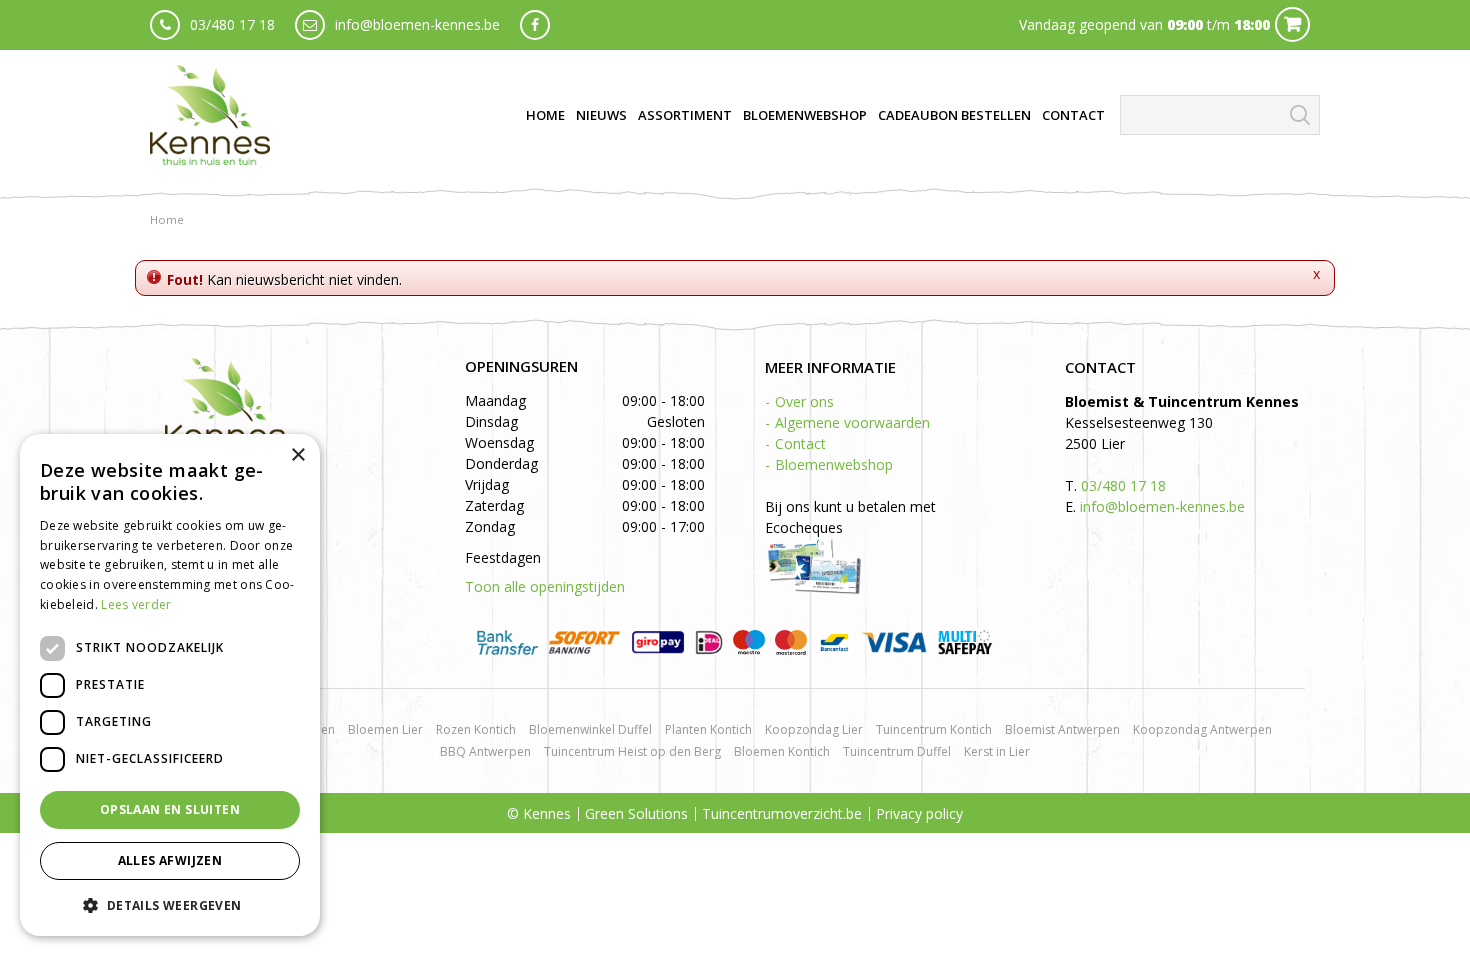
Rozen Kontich (476, 729)
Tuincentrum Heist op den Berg (632, 751)
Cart (1292, 24)
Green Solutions (636, 813)
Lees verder (136, 604)
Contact (800, 443)
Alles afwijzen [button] (170, 860)
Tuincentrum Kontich (934, 729)
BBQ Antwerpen (485, 751)
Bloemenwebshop (834, 464)
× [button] (297, 455)
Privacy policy (919, 813)
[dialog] (170, 685)
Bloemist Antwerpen (1062, 729)
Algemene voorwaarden (852, 422)
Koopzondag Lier (814, 729)
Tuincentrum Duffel (897, 751)
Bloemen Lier (385, 729)
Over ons (804, 401)
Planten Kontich (708, 729)
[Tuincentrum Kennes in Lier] (210, 115)
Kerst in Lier (997, 751)
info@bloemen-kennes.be (417, 24)
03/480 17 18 (232, 24)
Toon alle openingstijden (545, 586)
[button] (170, 904)
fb (535, 25)
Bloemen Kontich (782, 751)
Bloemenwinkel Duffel (590, 729)
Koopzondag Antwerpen (1202, 729)
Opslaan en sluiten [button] (170, 809)
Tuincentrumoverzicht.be (782, 813)
